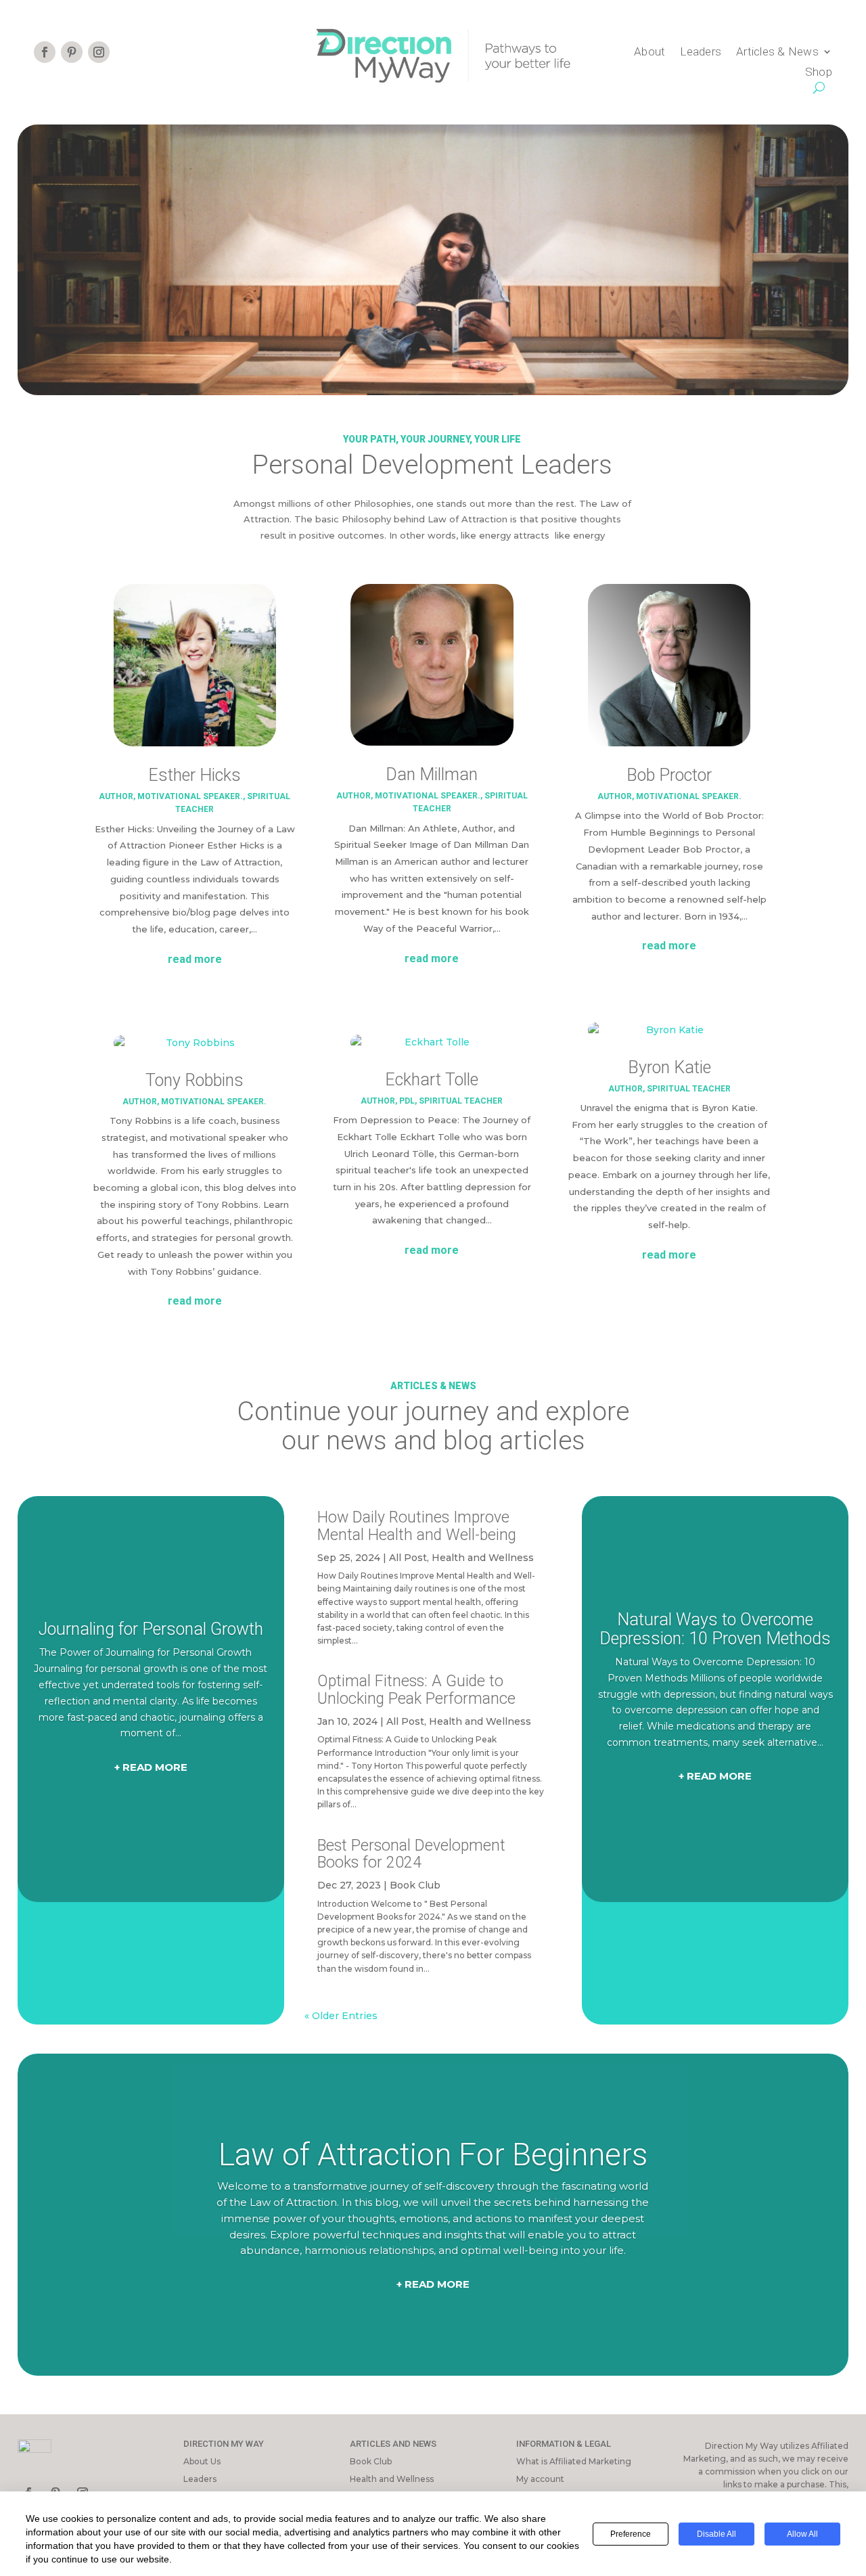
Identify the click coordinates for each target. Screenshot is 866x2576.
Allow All (802, 2534)
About (649, 52)
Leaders (701, 52)
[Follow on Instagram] (99, 52)
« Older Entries (341, 2016)
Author (116, 796)
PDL (407, 1101)
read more (195, 959)
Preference (631, 2534)
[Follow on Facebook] (45, 52)
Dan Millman (432, 774)
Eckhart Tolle (432, 1080)
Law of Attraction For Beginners (433, 2154)
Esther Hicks (195, 775)
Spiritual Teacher (461, 1101)
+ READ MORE (151, 1767)
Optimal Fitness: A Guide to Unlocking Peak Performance (416, 1690)
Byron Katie (669, 1067)
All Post (408, 1558)
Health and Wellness (483, 1558)
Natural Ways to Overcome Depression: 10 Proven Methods (715, 1629)
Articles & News (777, 52)
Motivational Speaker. (190, 796)
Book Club (415, 1885)
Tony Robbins (195, 1080)
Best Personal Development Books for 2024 (411, 1854)
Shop (819, 73)
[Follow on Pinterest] (72, 52)
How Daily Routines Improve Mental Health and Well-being (417, 1526)
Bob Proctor (669, 775)
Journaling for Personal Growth (151, 1629)
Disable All (716, 2534)
